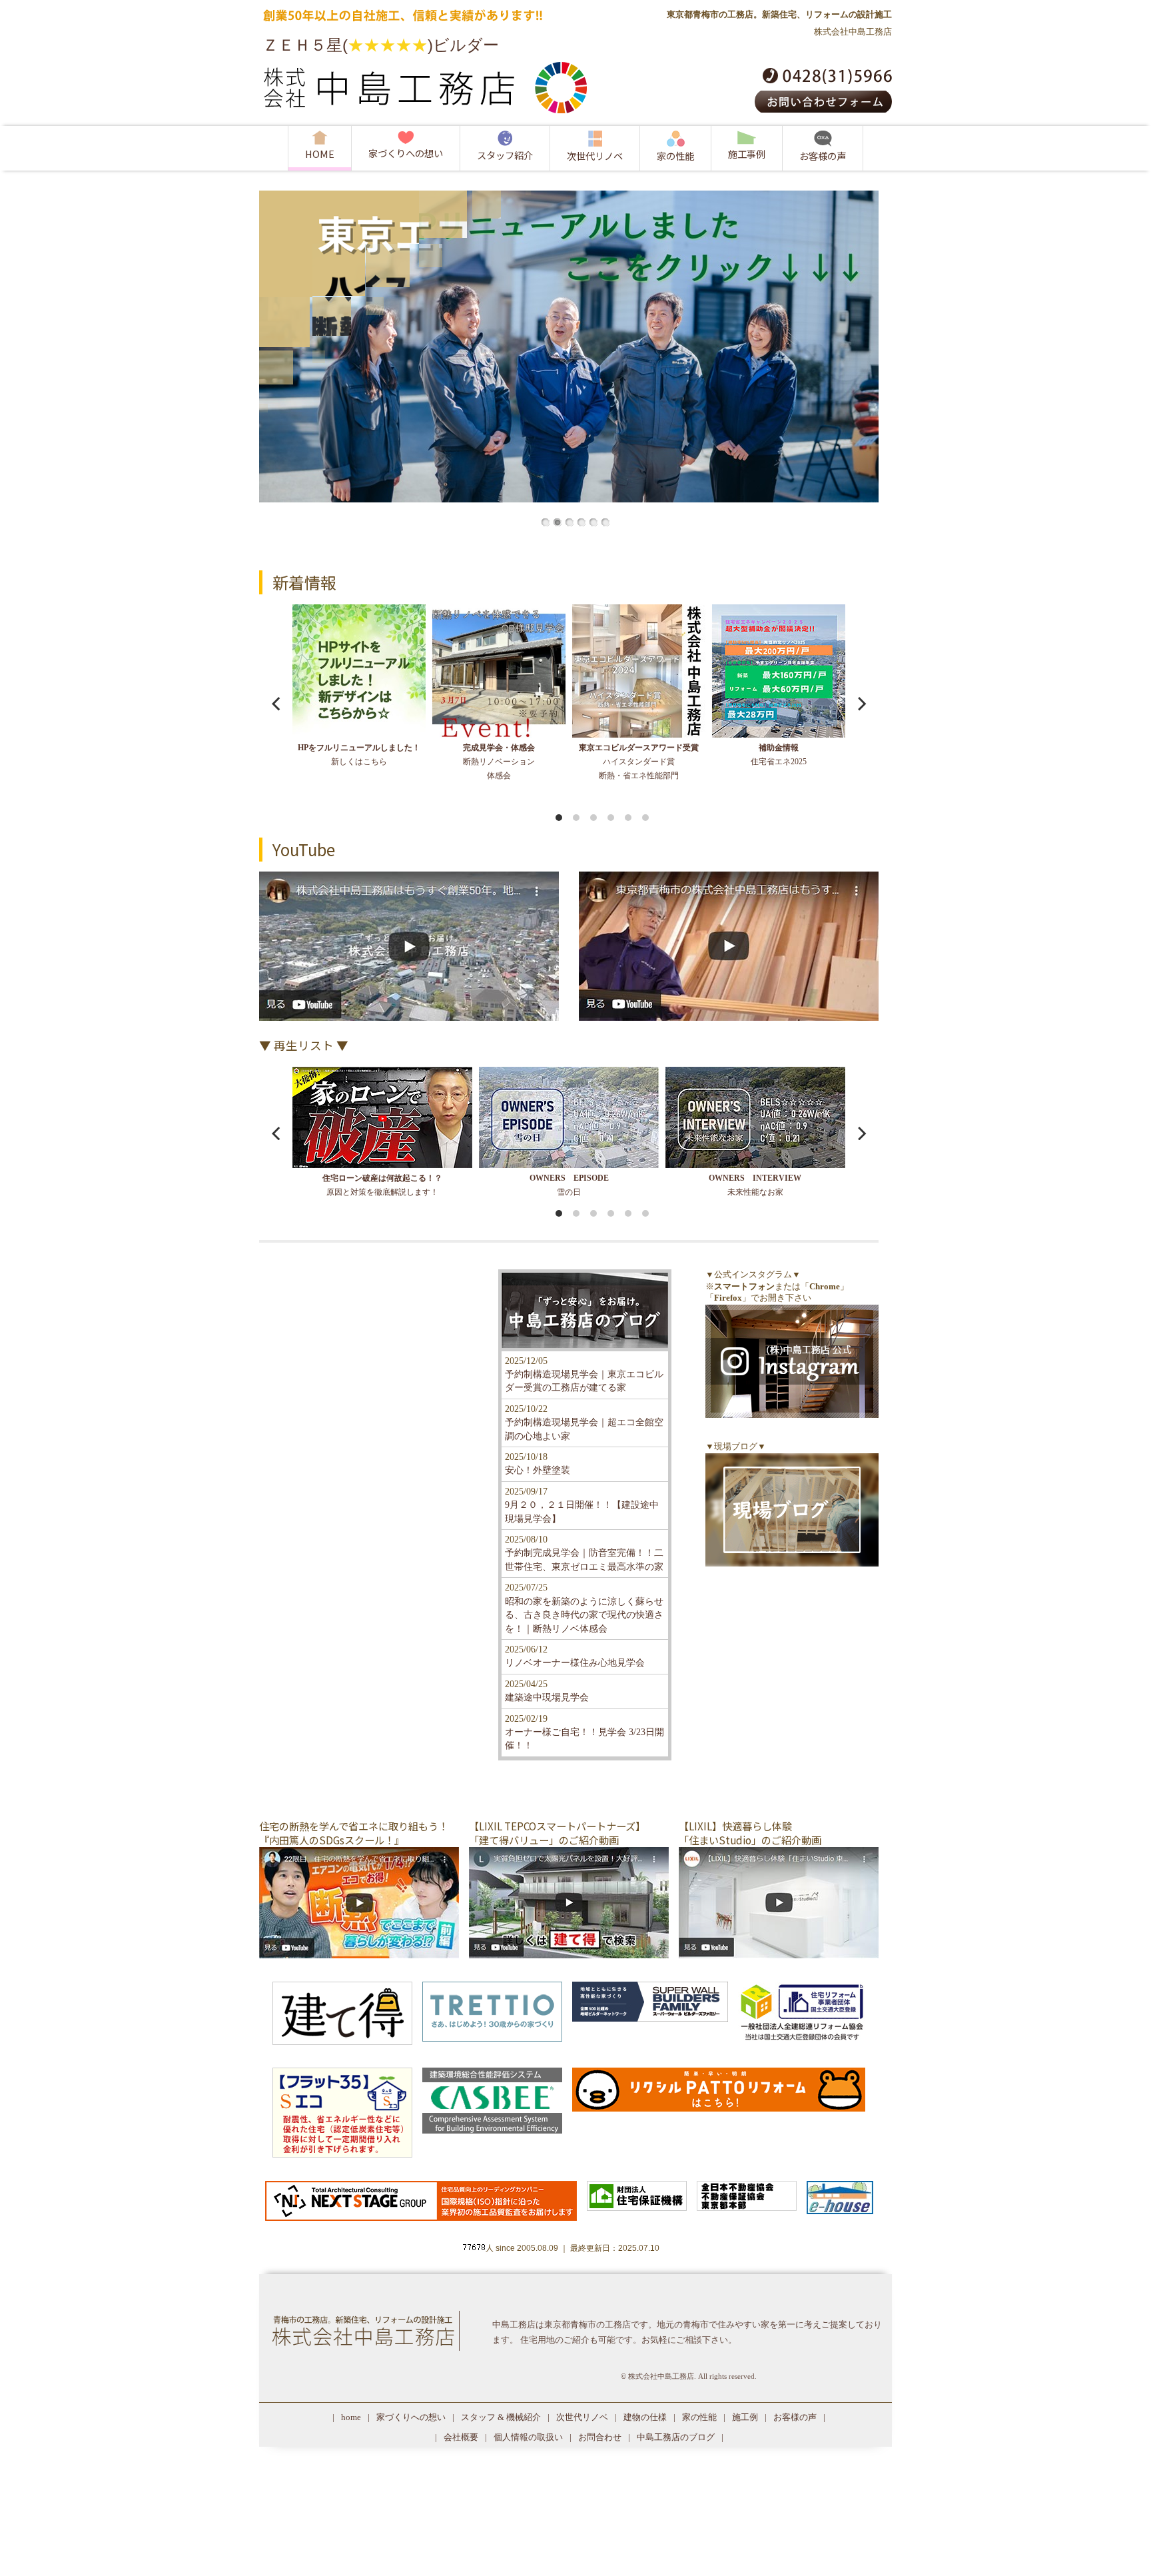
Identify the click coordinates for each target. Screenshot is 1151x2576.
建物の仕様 (645, 2417)
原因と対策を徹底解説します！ (382, 1185)
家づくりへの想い (406, 153)
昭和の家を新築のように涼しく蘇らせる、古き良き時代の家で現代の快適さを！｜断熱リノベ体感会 (584, 1615)
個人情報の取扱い (528, 2437)
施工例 (745, 2417)
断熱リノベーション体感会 (499, 762)
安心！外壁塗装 (538, 1470)
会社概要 (461, 2437)
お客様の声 (823, 156)
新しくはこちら (359, 755)
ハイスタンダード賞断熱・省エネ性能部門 (639, 762)
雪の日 (569, 1185)
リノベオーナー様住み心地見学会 (575, 1663)
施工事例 (747, 154)
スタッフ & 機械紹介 (501, 2417)
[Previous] (277, 704)
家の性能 (675, 156)
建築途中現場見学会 (547, 1697)
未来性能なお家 (755, 1185)
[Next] (861, 704)
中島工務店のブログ (676, 2437)
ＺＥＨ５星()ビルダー (381, 45)
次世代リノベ (595, 156)
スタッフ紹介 (505, 155)
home (351, 2417)
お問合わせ (600, 2437)
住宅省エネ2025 (779, 755)
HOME (320, 154)
